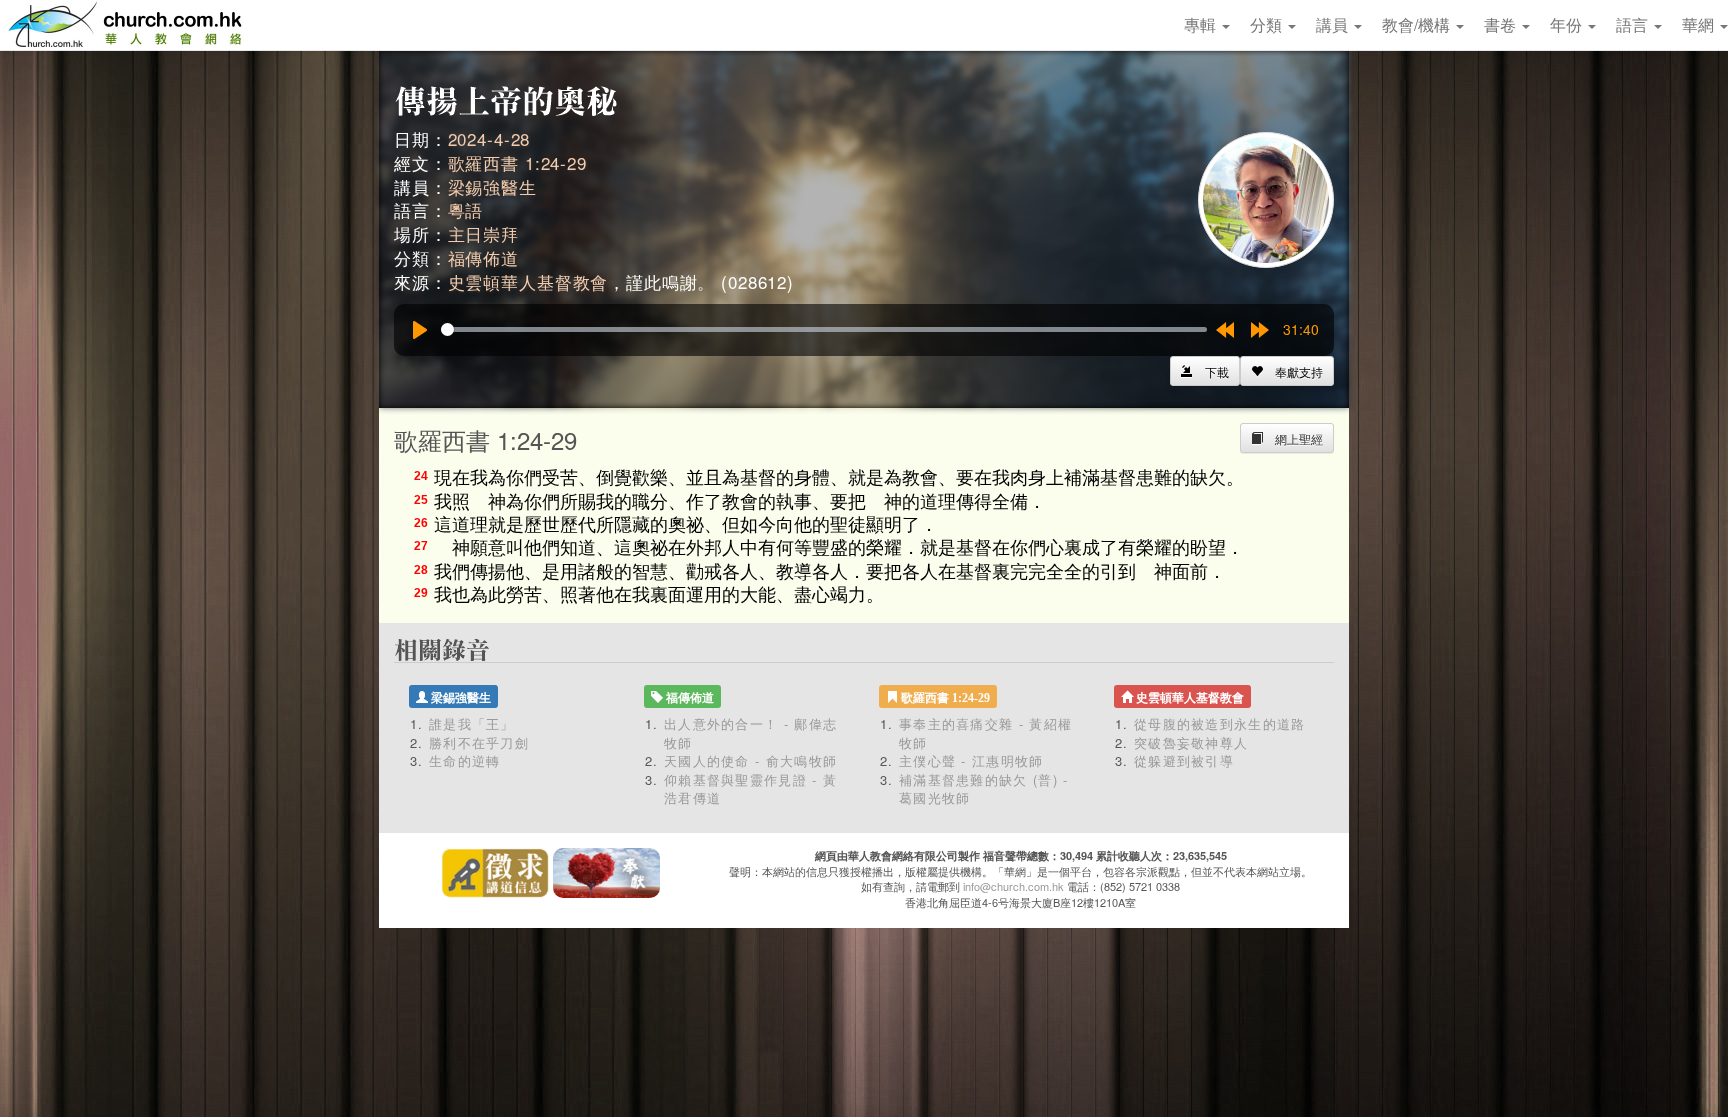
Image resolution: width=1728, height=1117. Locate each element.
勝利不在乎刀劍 (479, 742)
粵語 (466, 209)
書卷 (1502, 24)
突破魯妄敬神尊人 (1191, 742)
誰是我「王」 (472, 723)
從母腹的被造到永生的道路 (1220, 723)
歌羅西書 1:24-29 (517, 162)
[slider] (824, 329)
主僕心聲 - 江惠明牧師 (971, 760)
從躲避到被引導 (1184, 760)
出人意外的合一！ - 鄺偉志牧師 (750, 733)
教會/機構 (1418, 24)
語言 (1634, 24)
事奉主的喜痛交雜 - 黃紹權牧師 (985, 733)
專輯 (1202, 24)
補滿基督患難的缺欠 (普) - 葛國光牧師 (984, 789)
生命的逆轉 (465, 760)
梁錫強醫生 (492, 186)
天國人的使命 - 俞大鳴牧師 (750, 760)
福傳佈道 (483, 257)
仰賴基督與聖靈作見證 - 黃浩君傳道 (750, 789)
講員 (1334, 24)
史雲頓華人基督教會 (528, 281)
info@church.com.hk (1013, 886)
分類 (1268, 24)
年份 (1568, 24)
